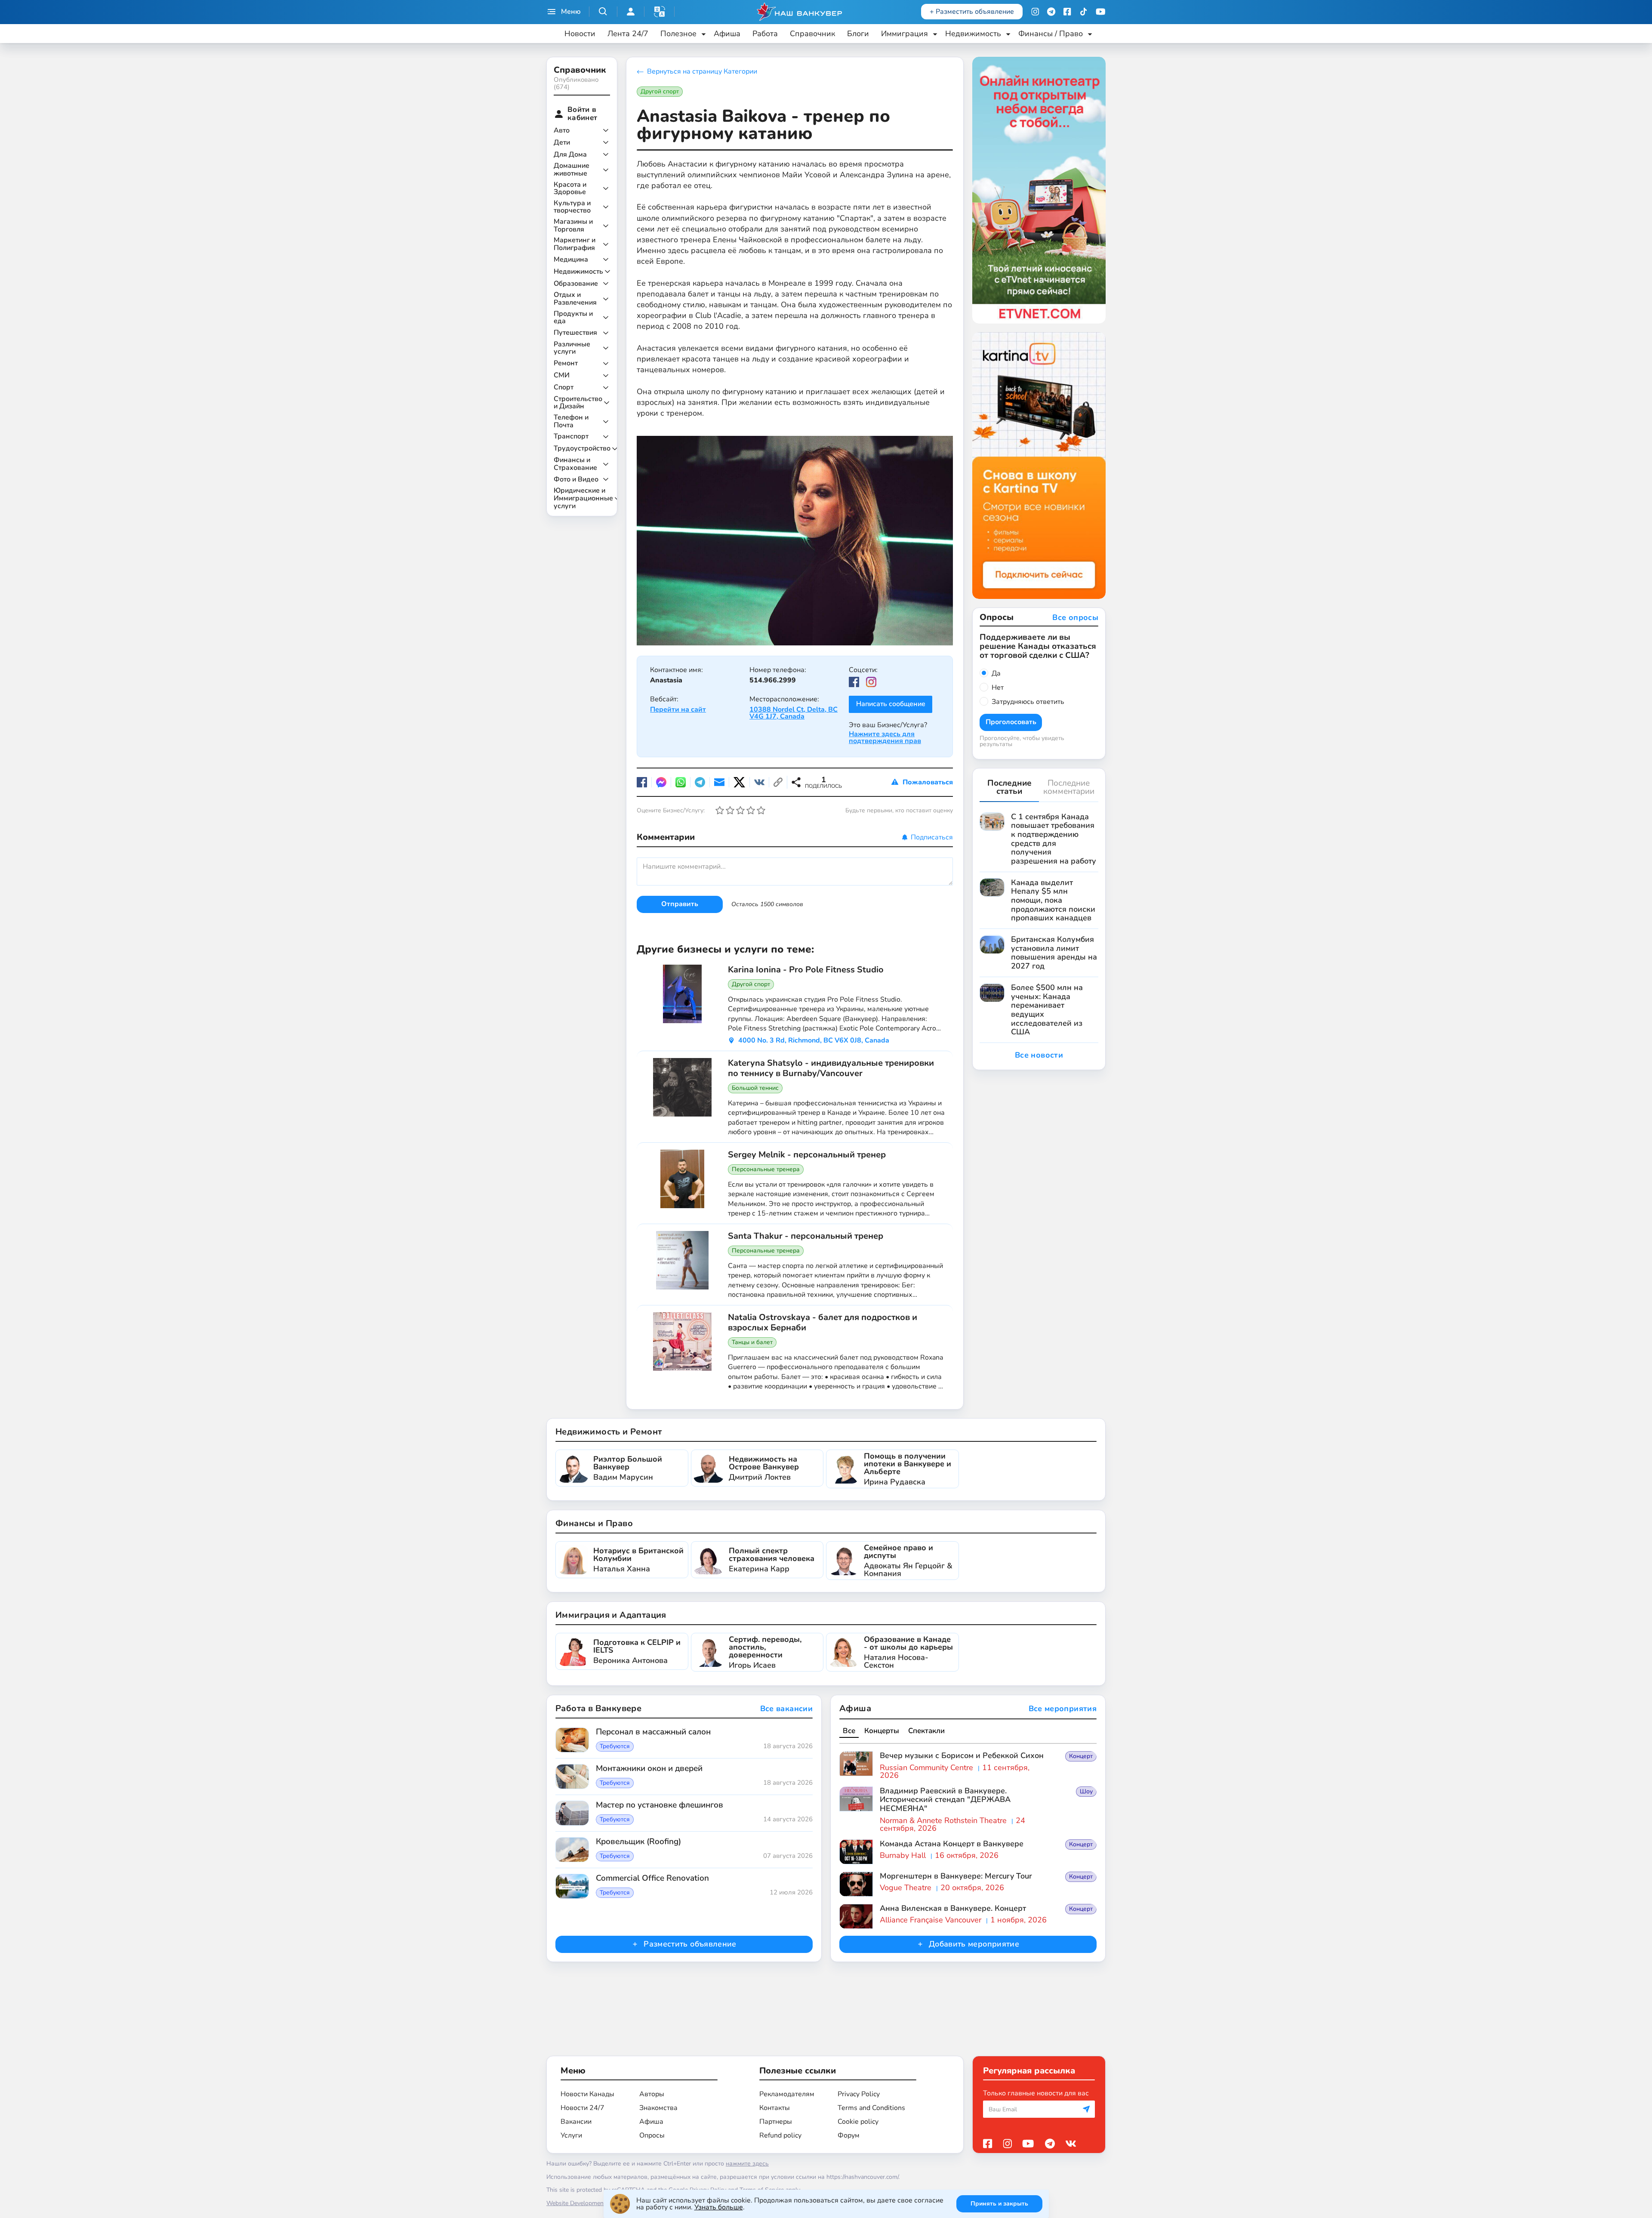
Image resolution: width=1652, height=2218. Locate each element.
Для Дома (570, 155)
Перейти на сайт (678, 710)
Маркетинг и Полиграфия (575, 244)
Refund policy (780, 2135)
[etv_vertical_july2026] (1039, 190)
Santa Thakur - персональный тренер (806, 1236)
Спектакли (926, 1731)
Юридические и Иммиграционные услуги (583, 498)
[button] (660, 12)
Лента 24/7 (628, 34)
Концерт (1081, 1756)
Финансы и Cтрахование (575, 464)
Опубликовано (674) (576, 83)
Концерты (882, 1731)
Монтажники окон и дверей (649, 1769)
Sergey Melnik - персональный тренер (807, 1155)
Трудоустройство (582, 449)
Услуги (571, 2135)
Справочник (812, 34)
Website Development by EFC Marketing (601, 2203)
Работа (765, 34)
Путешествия (575, 333)
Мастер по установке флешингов (660, 1805)
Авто (562, 131)
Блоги (858, 34)
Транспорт (571, 437)
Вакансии (576, 2122)
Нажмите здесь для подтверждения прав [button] (885, 737)
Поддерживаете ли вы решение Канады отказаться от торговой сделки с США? (1038, 646)
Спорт (564, 388)
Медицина (571, 260)
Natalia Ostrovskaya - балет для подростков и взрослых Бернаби (823, 1323)
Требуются (615, 1746)
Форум (849, 2135)
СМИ (562, 376)
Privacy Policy (859, 2094)
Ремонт (566, 364)
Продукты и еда (573, 318)
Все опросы (1075, 618)
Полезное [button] (678, 34)
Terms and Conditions (871, 2108)
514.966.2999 (773, 680)
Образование (576, 284)
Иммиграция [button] (905, 34)
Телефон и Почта (571, 421)
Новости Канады (587, 2094)
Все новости (1039, 1055)
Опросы (652, 2135)
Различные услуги (572, 348)
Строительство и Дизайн (578, 403)
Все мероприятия (1063, 1709)
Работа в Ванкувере (598, 1708)
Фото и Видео (576, 480)
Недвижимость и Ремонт (609, 1432)
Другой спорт (660, 91)
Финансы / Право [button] (1051, 34)
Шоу (1086, 1791)
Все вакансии (786, 1709)
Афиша (727, 34)
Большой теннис (755, 1088)
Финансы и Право (594, 1523)
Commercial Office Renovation (652, 1879)
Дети (562, 143)
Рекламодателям (787, 2094)
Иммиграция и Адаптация (611, 1615)
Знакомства (658, 2108)
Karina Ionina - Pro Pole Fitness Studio (806, 970)
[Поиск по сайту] (603, 12)
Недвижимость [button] (973, 34)
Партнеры (776, 2122)
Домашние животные (572, 170)
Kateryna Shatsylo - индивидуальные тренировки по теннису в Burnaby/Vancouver (831, 1068)
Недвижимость (578, 272)
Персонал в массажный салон (653, 1732)
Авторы (652, 2094)
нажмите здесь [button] (747, 2164)
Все (849, 1731)
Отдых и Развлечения (575, 299)
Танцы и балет (752, 1342)
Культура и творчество (572, 207)
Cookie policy (858, 2122)
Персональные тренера (766, 1169)
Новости (580, 34)
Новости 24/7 (583, 2108)
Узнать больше (719, 2207)
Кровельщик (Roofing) (638, 1842)
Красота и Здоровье (570, 189)
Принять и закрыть (999, 2204)
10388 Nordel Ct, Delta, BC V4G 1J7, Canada (794, 713)
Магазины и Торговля (573, 226)
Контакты (775, 2108)
